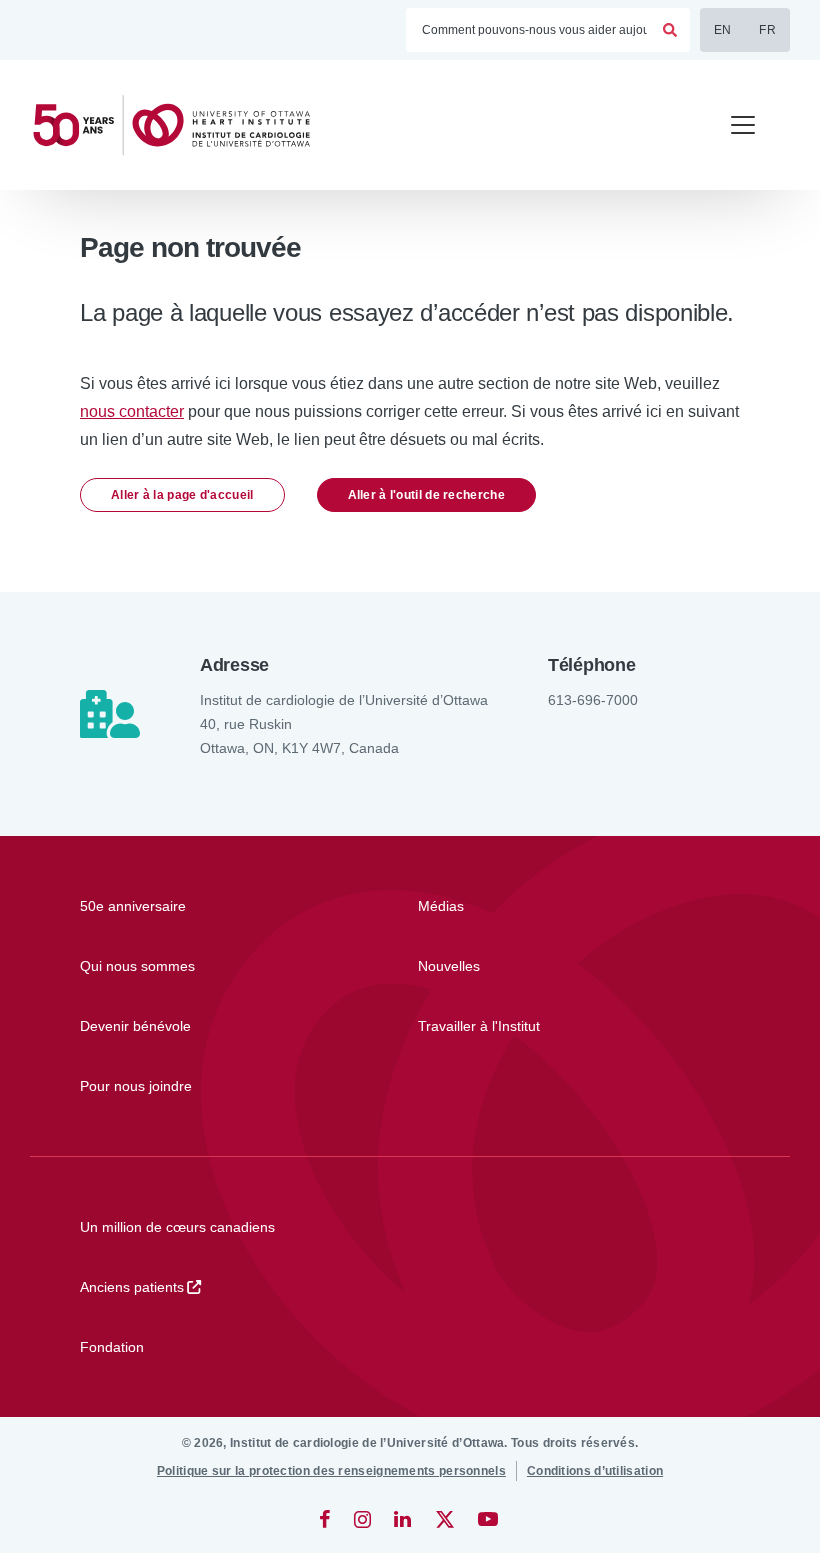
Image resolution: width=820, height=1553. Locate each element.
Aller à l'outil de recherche (426, 495)
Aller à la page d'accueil (182, 495)
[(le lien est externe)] (326, 1519)
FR (767, 30)
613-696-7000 (593, 700)
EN (723, 30)
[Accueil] (180, 125)
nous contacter (132, 411)
